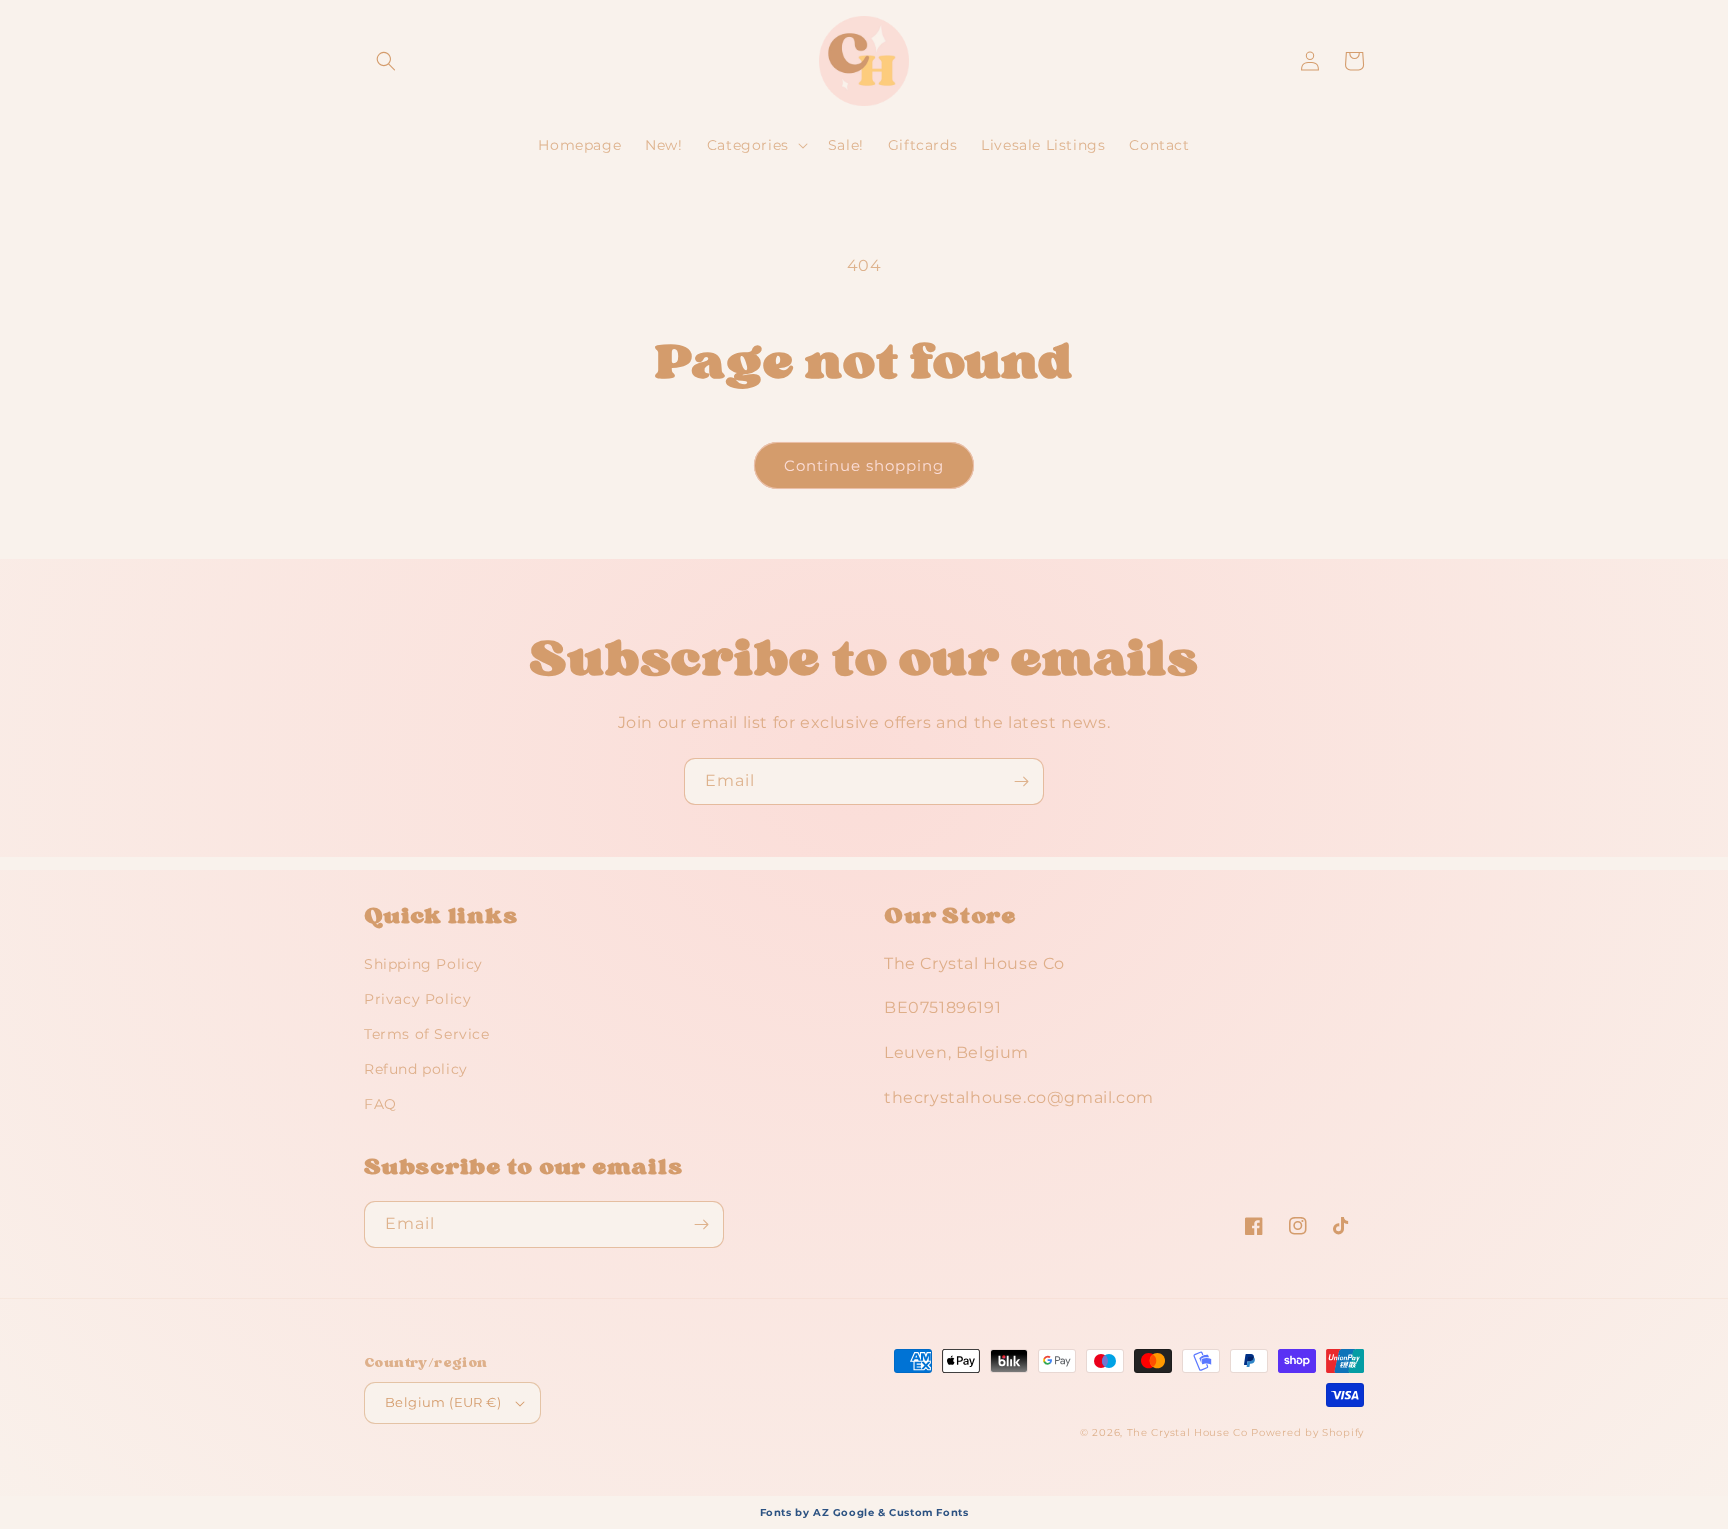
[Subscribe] (1021, 781)
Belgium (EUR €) (443, 1402)
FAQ (380, 1104)
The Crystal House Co (1187, 1432)
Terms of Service (427, 1034)
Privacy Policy (417, 999)
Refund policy (416, 1069)
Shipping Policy (423, 964)
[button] (386, 61)
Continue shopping (864, 465)
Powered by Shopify (1307, 1432)
